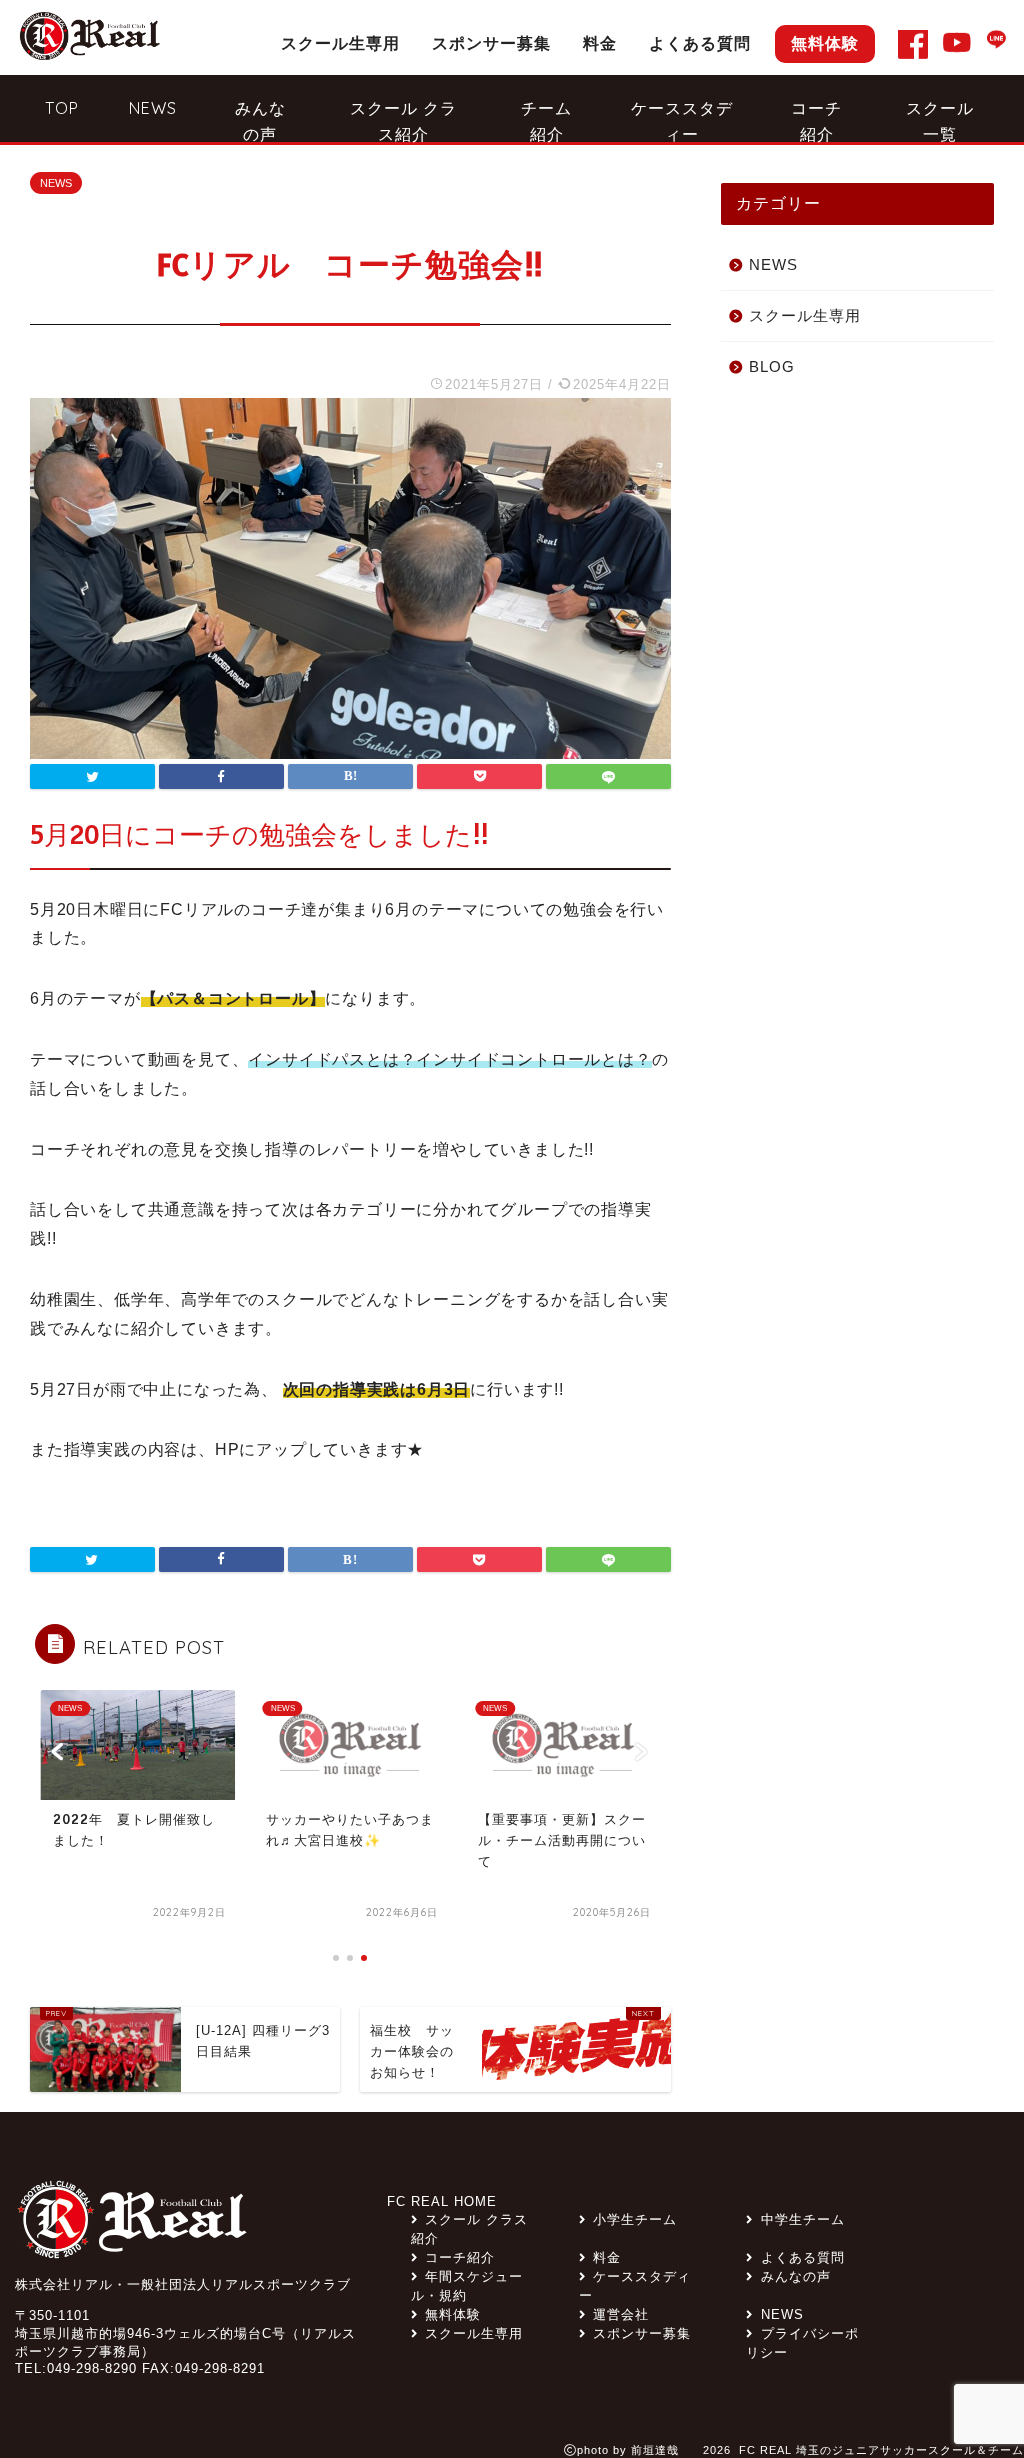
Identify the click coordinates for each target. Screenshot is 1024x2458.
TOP (62, 108)
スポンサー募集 (491, 43)
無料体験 (825, 43)
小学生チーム (635, 2219)
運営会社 (621, 2314)
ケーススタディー (682, 119)
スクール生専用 (340, 43)
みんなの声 (260, 119)
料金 (600, 43)
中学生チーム (802, 2219)
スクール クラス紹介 (403, 119)
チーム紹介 (546, 119)
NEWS (153, 108)
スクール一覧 (940, 119)
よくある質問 (700, 43)
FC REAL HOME (442, 2201)
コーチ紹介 (816, 119)
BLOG (772, 366)
